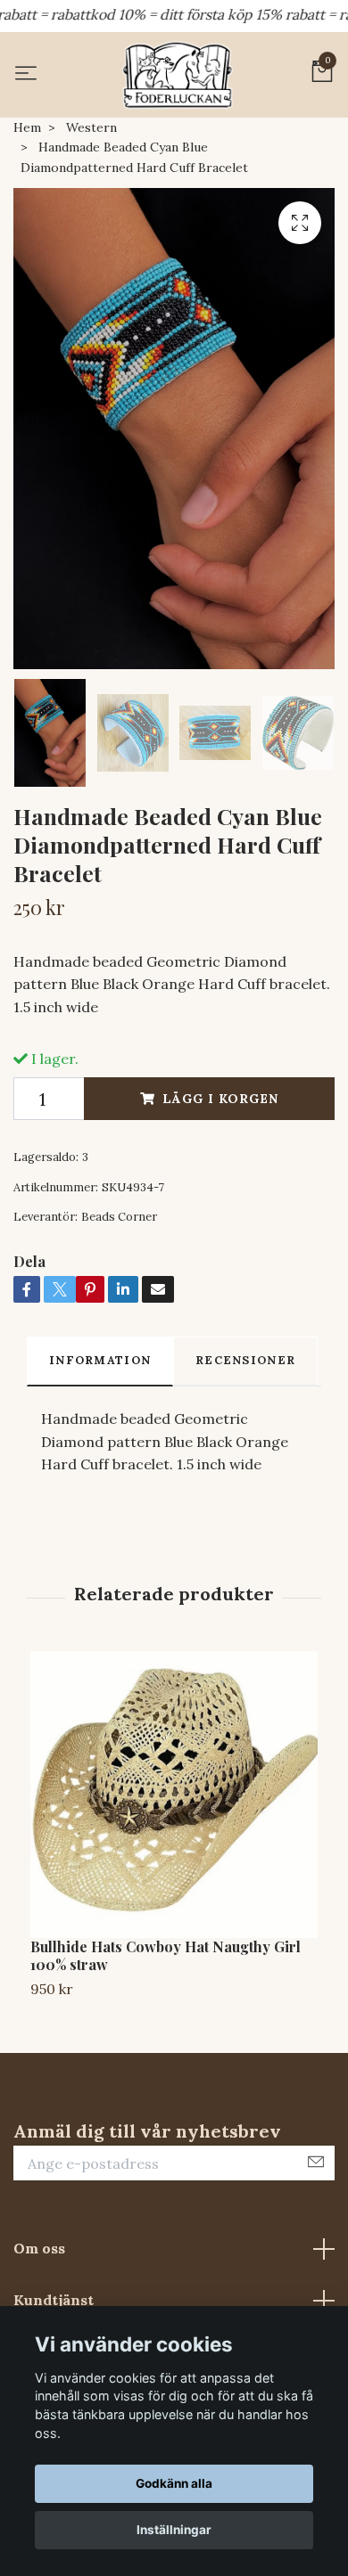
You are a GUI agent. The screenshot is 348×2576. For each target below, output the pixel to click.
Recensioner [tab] (245, 1360)
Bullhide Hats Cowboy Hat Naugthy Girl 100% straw (166, 1956)
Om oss (39, 2248)
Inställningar (174, 2530)
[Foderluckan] (178, 75)
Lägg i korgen (220, 1099)
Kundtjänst (54, 2300)
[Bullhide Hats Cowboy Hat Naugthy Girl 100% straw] (174, 1795)
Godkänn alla (174, 2483)
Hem (27, 127)
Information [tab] (100, 1360)
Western (91, 127)
